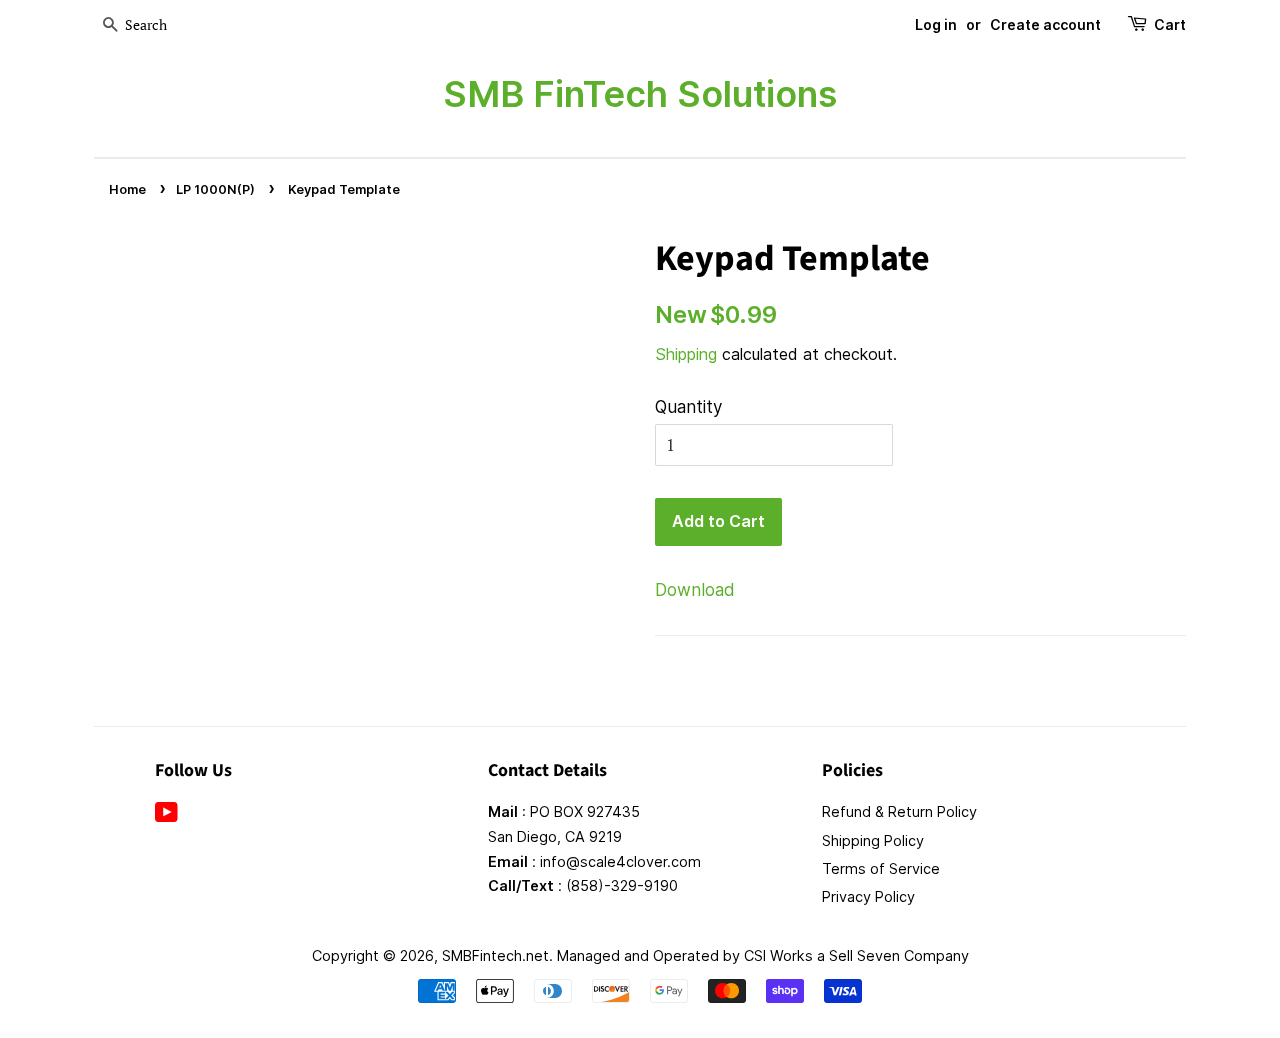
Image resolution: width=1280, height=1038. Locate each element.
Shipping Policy (873, 840)
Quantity (688, 407)
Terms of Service (881, 868)
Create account (1045, 24)
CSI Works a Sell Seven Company (856, 955)
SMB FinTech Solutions (640, 94)
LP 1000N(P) (215, 189)
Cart (1170, 24)
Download (695, 590)
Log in (936, 24)
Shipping (686, 354)
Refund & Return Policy (899, 811)
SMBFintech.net (495, 955)
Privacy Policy (868, 896)
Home (127, 189)
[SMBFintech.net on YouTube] (166, 815)
